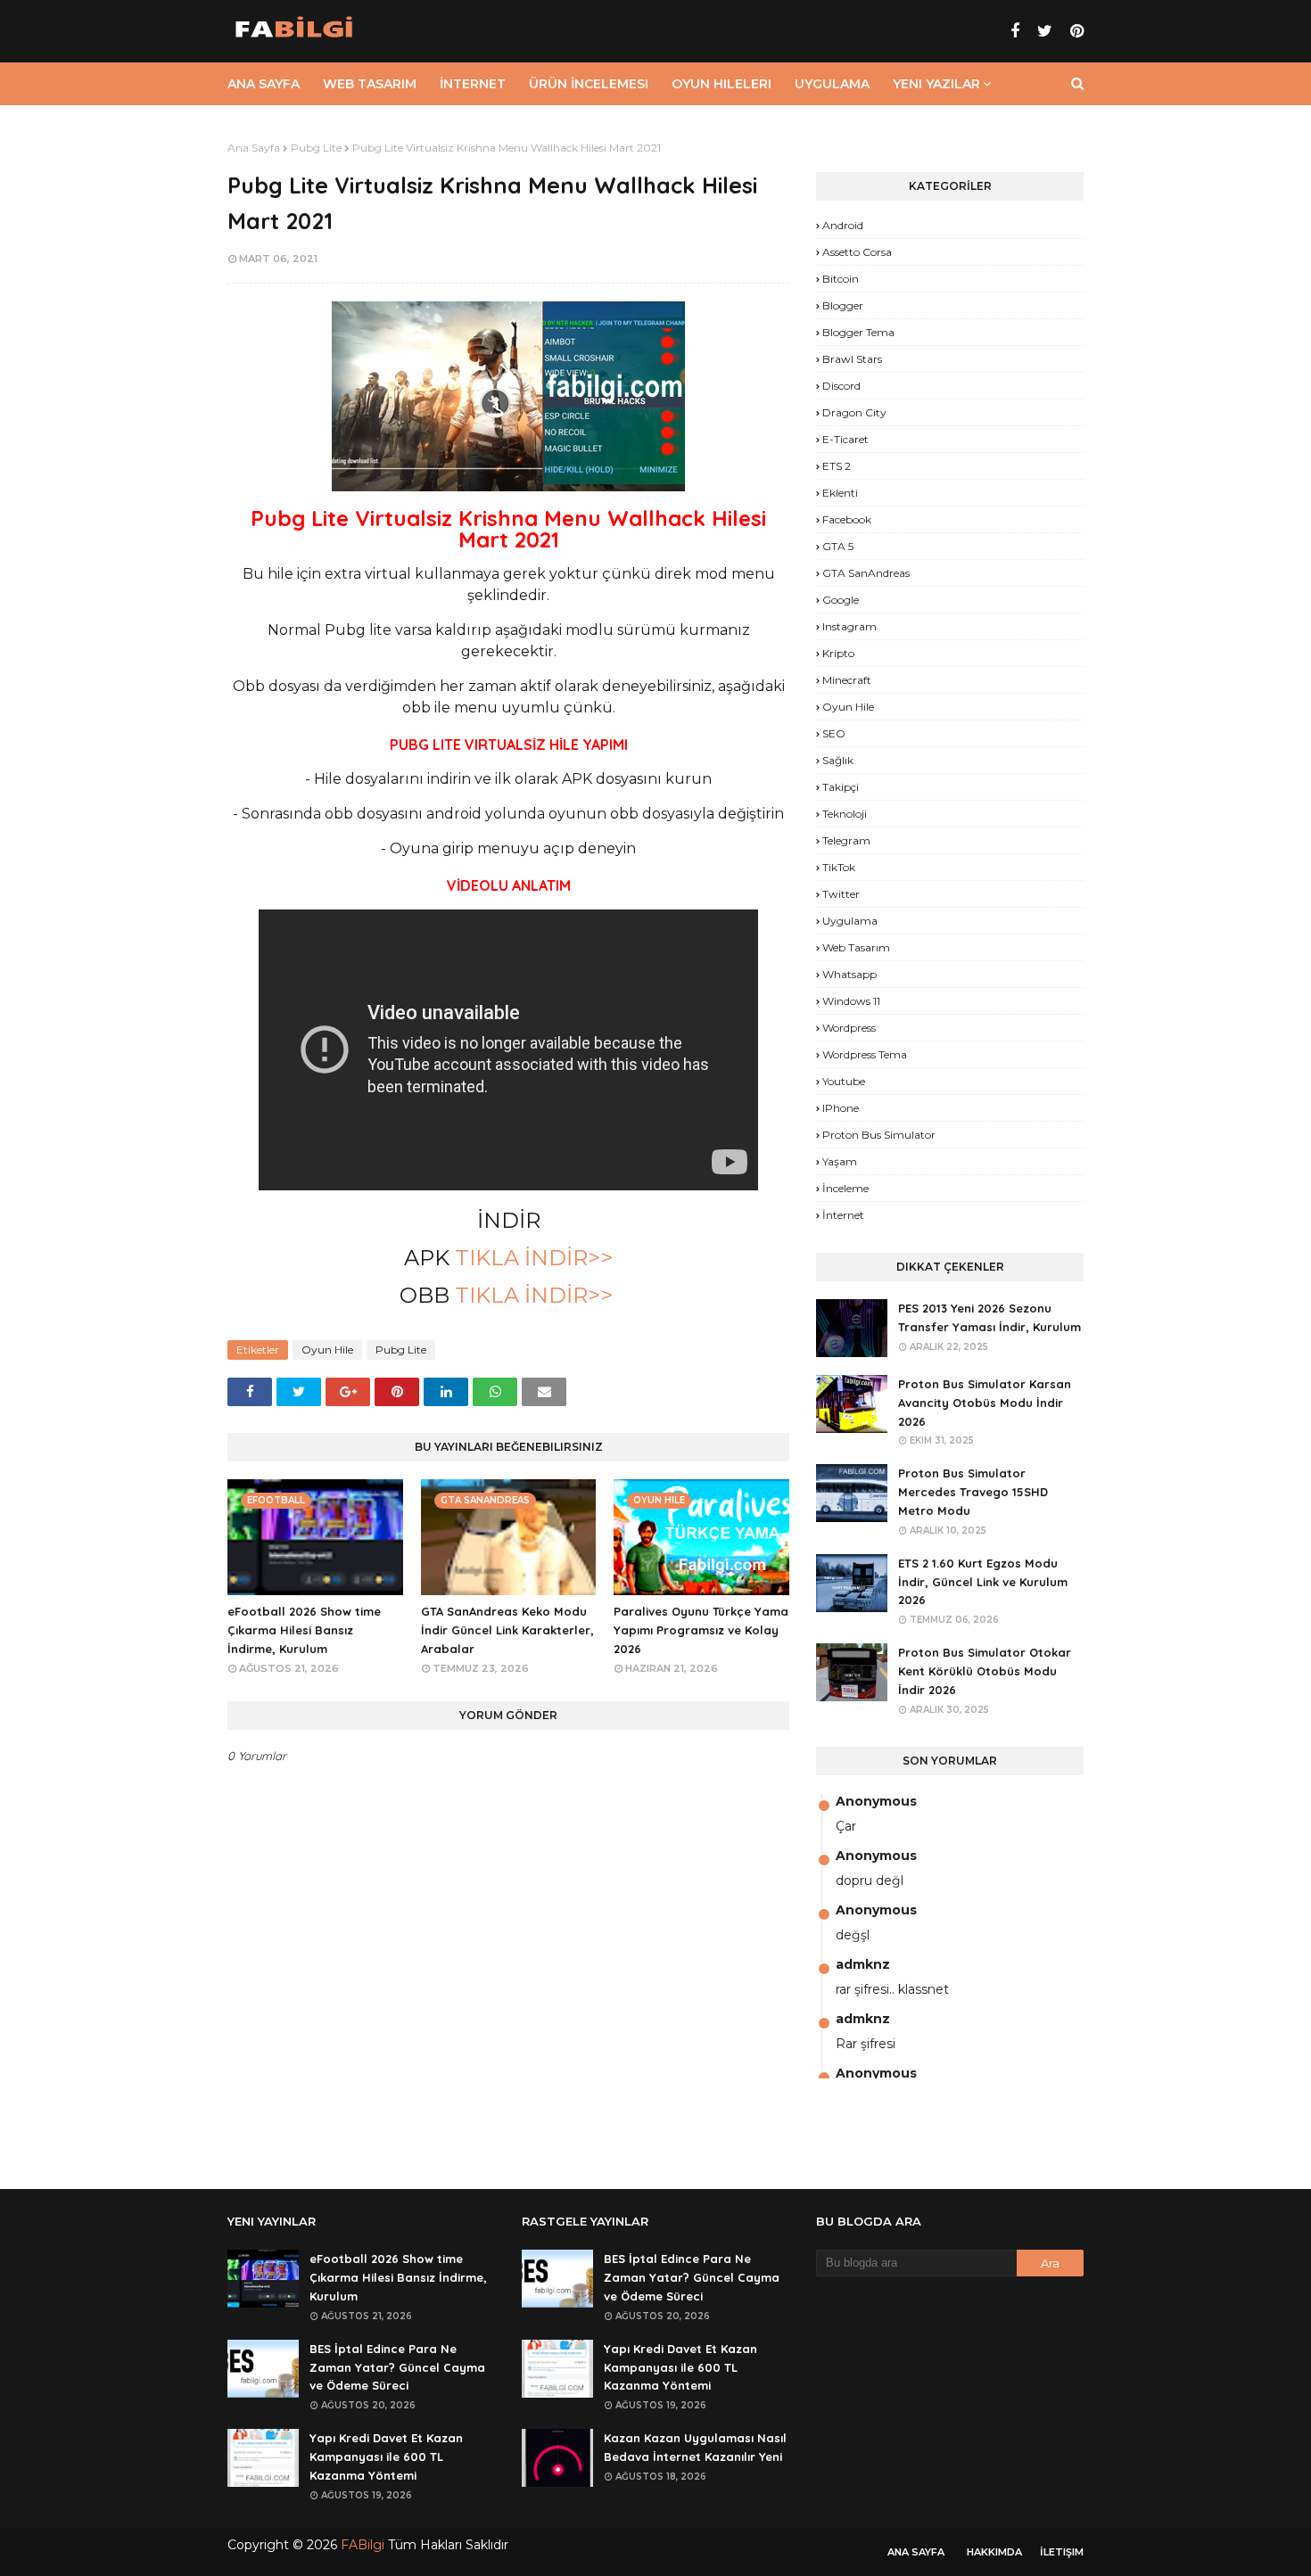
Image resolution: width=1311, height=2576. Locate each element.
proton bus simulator (879, 1135)
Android (843, 225)
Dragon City (854, 412)
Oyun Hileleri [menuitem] (721, 84)
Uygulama (850, 921)
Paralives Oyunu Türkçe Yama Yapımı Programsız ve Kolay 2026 (701, 1630)
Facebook (847, 519)
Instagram (849, 626)
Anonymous (876, 1801)
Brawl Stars (852, 359)
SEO (834, 733)
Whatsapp (849, 974)
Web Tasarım (856, 947)
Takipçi (841, 787)
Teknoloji (845, 814)
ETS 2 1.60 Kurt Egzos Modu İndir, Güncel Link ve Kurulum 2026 (983, 1582)
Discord (841, 386)
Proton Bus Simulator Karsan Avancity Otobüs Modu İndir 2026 (985, 1403)
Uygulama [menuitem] (832, 84)
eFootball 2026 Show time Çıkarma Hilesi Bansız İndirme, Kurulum (304, 1630)
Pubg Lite (316, 148)
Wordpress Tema (865, 1054)
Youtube (844, 1081)
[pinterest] (1075, 31)
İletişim (1062, 2552)
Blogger (843, 305)
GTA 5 (838, 546)
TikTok (839, 867)
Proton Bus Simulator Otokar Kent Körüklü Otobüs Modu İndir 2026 (985, 1671)
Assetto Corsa (857, 252)
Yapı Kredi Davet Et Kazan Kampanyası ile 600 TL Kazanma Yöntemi (386, 2457)
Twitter (841, 894)
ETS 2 (837, 466)
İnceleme (845, 1188)
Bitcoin (841, 279)
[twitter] (1045, 31)
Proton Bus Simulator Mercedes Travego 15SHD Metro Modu (973, 1492)
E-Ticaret (845, 439)
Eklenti (840, 493)
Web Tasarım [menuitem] (370, 84)
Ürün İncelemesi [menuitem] (589, 84)
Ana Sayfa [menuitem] (264, 84)
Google (841, 600)
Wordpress (849, 1028)
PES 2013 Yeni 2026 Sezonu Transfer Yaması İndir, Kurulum (989, 1317)
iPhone (841, 1108)
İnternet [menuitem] (473, 84)
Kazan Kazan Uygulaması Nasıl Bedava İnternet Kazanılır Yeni (695, 2447)
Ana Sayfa (254, 148)
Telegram (846, 840)
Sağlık (838, 760)
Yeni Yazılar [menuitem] (936, 84)
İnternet (843, 1215)
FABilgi (363, 2545)
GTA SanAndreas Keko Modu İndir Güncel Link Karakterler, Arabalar (507, 1630)
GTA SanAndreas (866, 573)
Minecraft (847, 680)
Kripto (838, 653)
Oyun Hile (327, 1350)
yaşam (840, 1161)
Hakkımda (994, 2552)
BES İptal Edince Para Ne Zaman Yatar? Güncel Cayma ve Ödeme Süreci (397, 2367)
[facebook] (1015, 31)
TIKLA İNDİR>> (531, 1258)
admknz (863, 1964)
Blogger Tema (858, 332)
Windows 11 (851, 1001)
